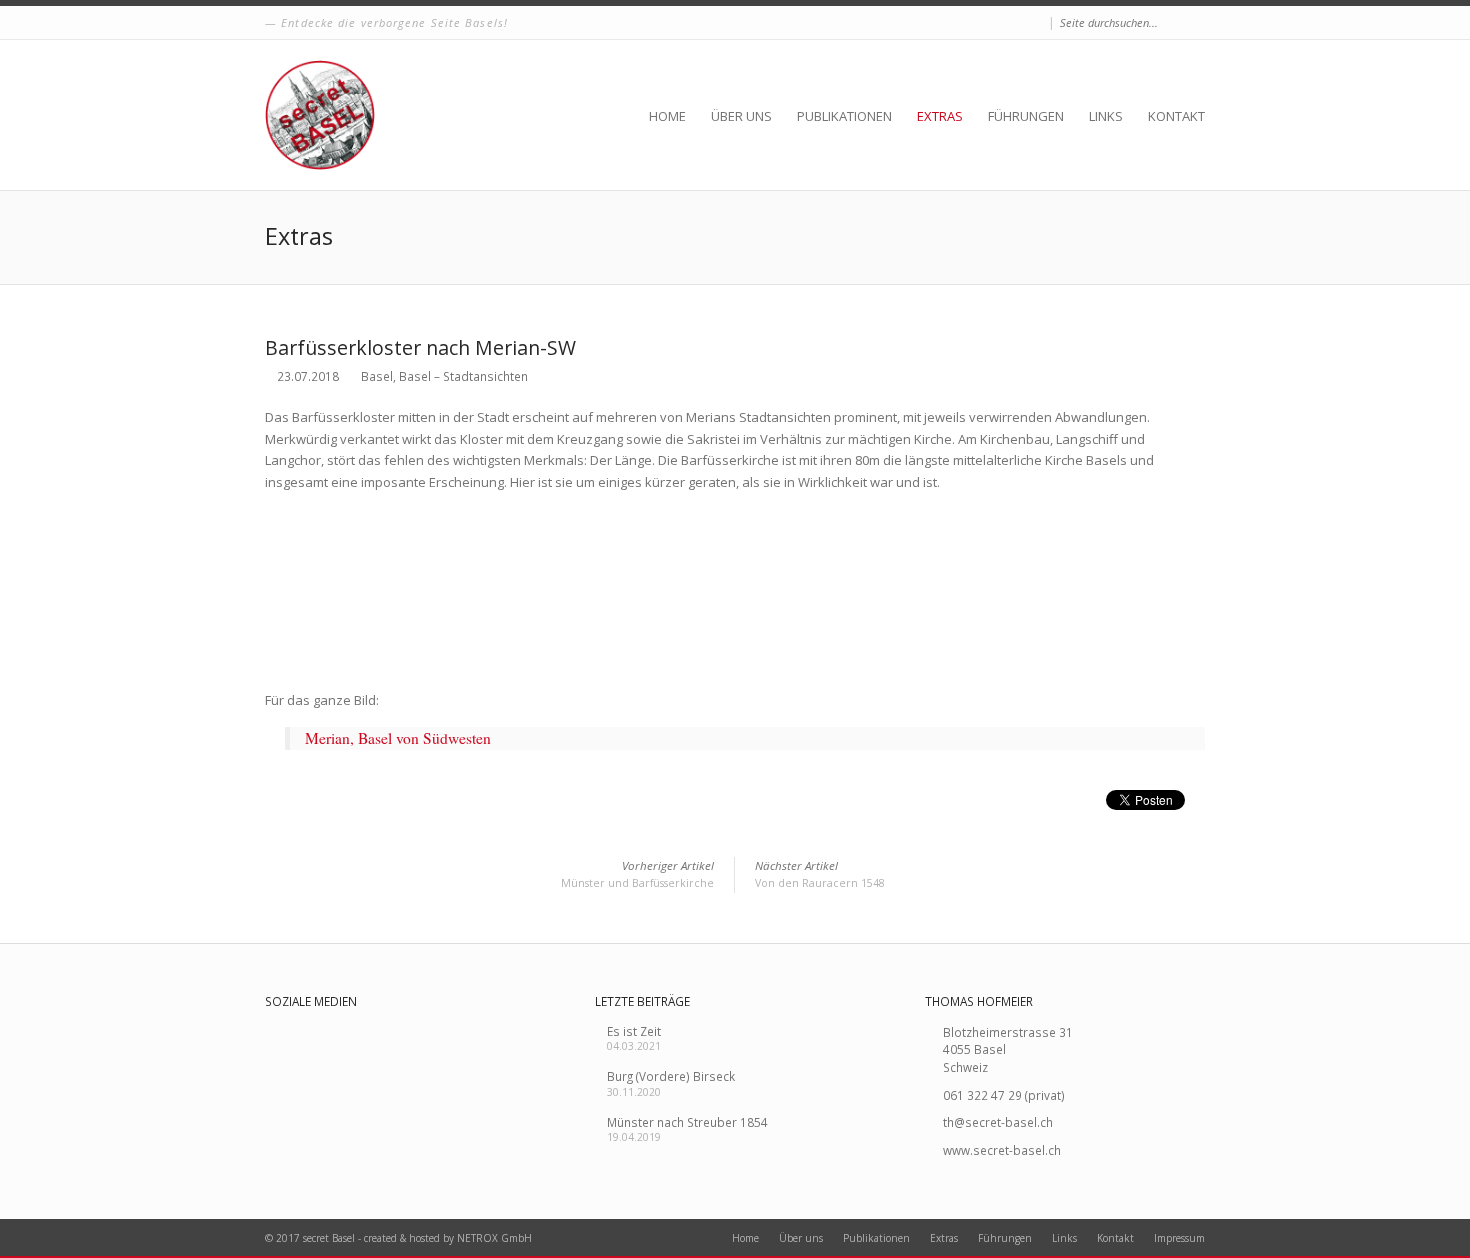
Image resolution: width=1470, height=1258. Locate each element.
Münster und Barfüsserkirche (637, 874)
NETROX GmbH (494, 1238)
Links (1106, 116)
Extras (940, 116)
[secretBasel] (320, 115)
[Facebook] (1036, 23)
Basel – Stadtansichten (463, 376)
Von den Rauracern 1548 (820, 874)
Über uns (741, 116)
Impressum (1179, 1238)
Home (667, 116)
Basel (377, 376)
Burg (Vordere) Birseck (671, 1076)
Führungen (1026, 116)
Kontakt (1176, 116)
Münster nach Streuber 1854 (687, 1122)
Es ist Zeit (634, 1031)
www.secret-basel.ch (1002, 1150)
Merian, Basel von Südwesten (398, 738)
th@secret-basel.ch (998, 1122)
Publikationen (844, 116)
